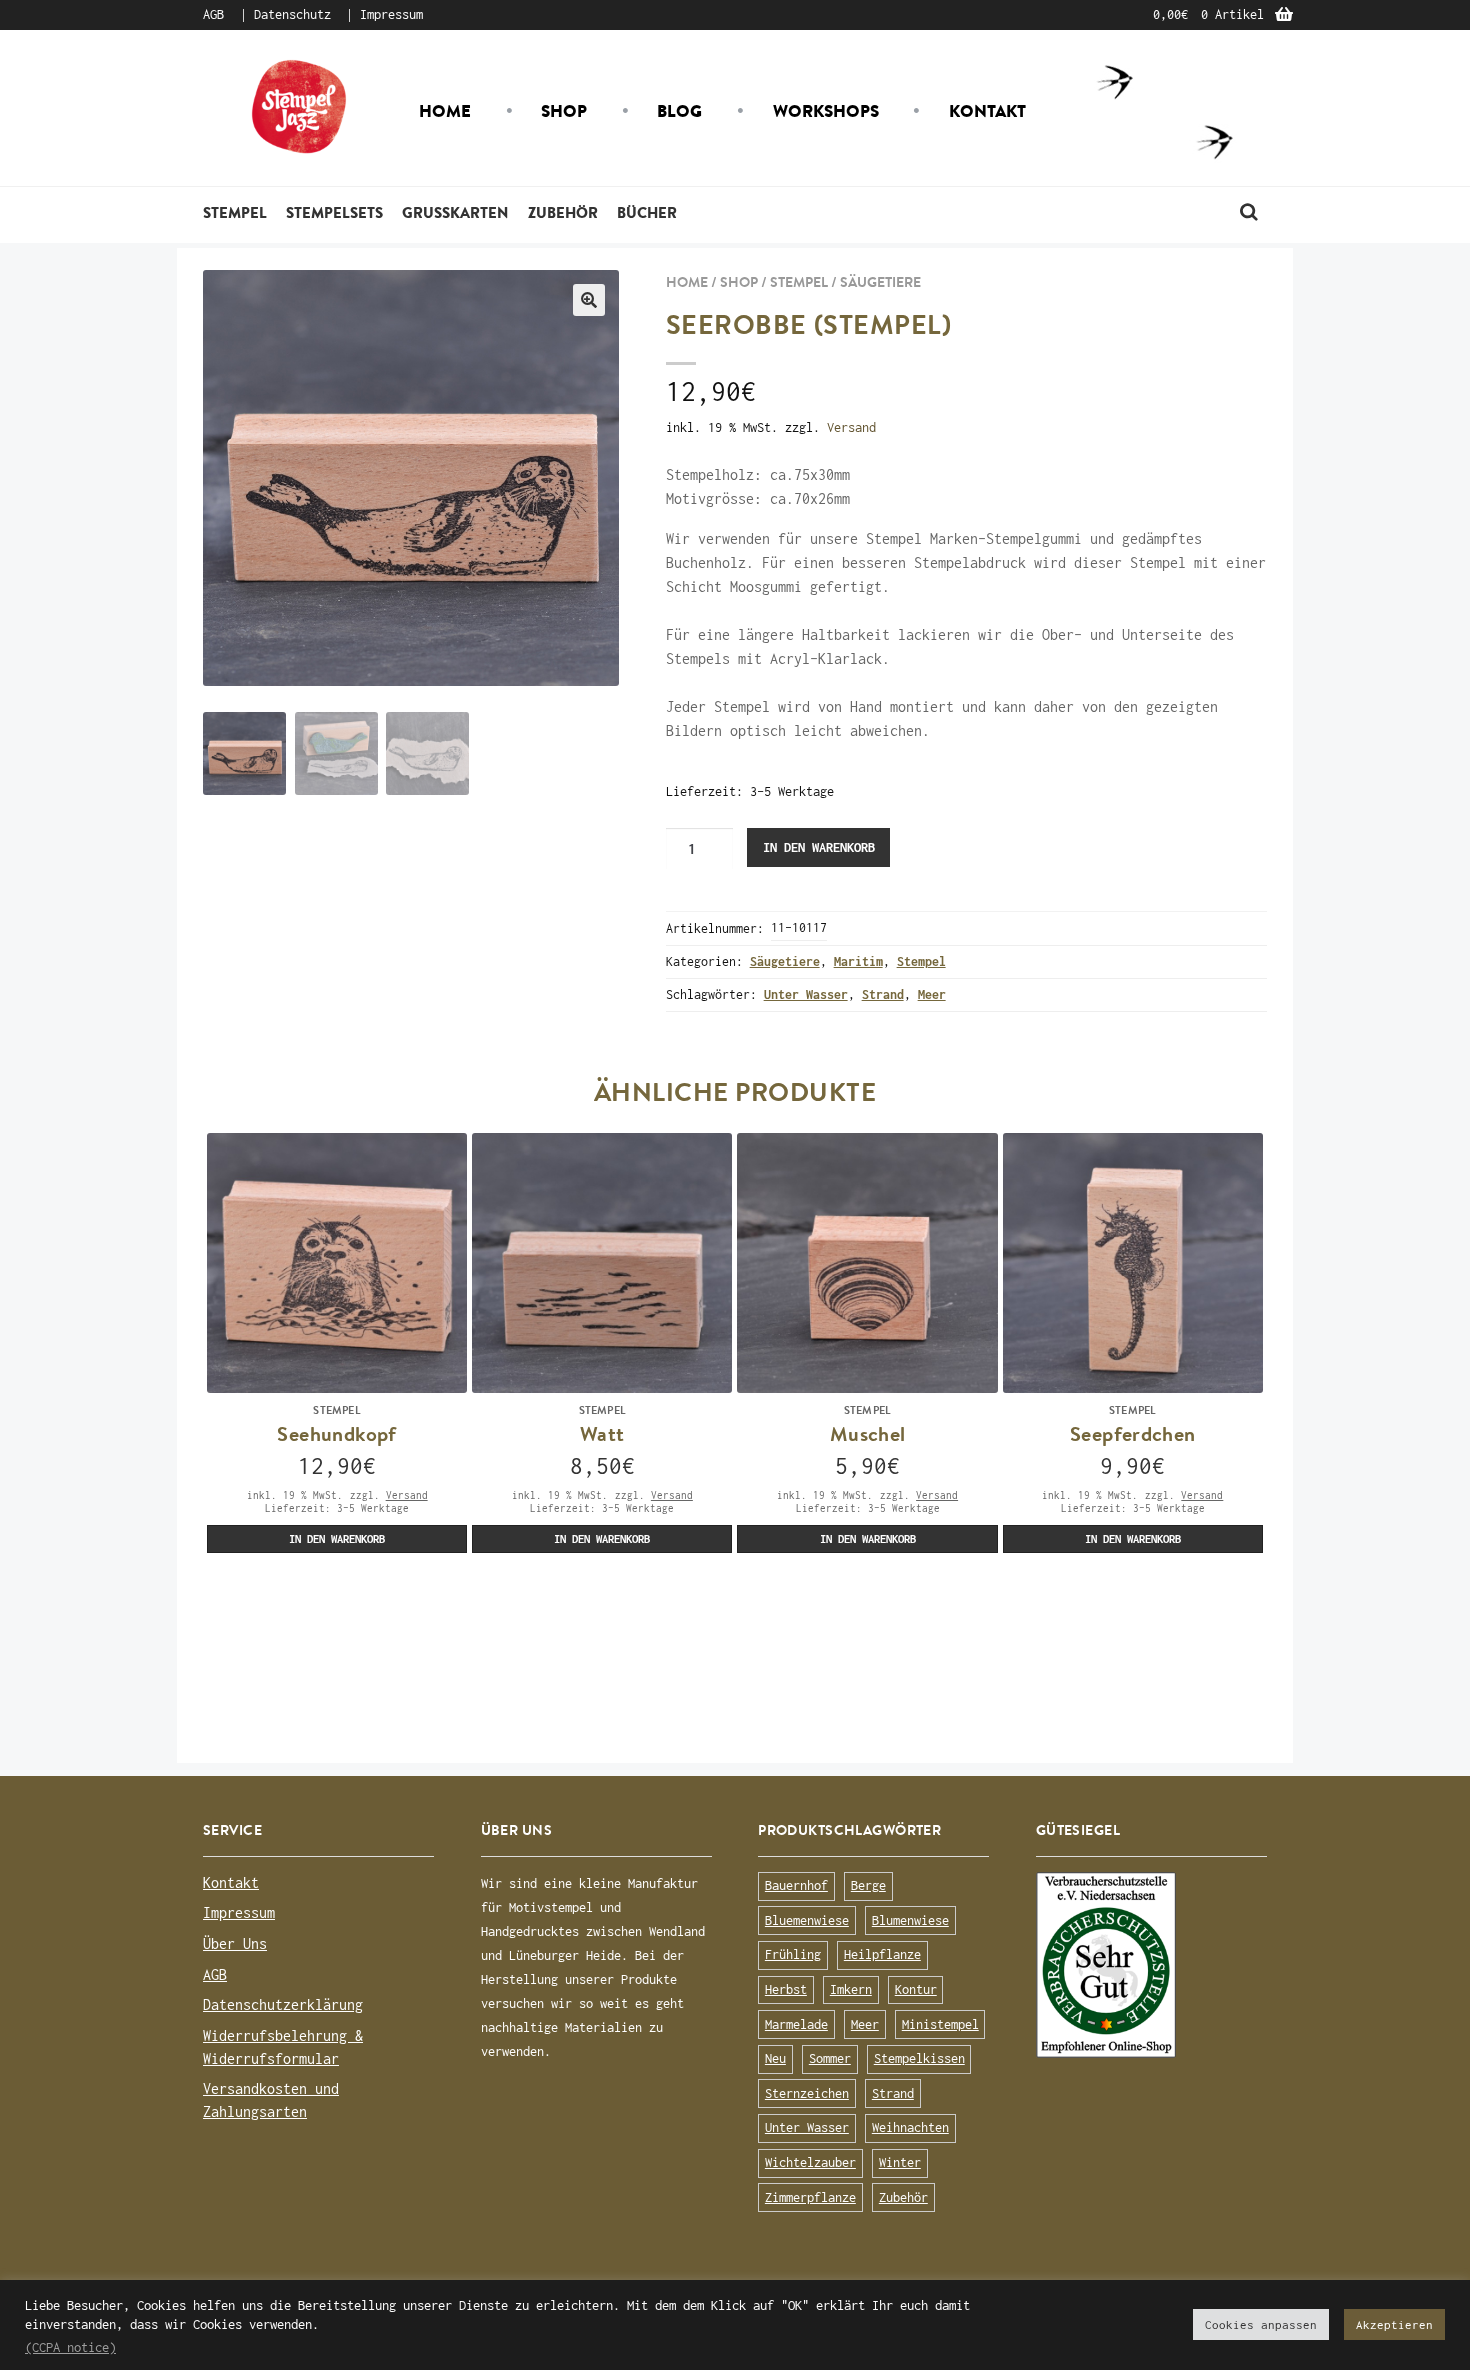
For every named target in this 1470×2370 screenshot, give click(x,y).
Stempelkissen (919, 2058)
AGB (213, 14)
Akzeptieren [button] (1394, 2324)
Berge (868, 1885)
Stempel (235, 212)
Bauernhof (796, 1885)
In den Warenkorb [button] (337, 1538)
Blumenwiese (910, 1920)
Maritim (858, 961)
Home (445, 111)
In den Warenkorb (819, 847)
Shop (564, 111)
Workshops (826, 111)
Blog (679, 111)
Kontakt (987, 111)
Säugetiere (880, 282)
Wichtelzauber (810, 2162)
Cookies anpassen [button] (1261, 2324)
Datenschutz (292, 14)
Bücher (647, 212)
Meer (932, 994)
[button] (589, 300)
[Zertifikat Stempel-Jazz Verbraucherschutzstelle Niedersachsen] (1151, 1965)
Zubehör (563, 212)
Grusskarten (455, 212)
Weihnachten (910, 2127)
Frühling (793, 1954)
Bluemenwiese (807, 1920)
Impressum (391, 14)
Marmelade (796, 2024)
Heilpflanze (882, 1954)
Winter (900, 2162)
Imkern (851, 1989)
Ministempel (940, 2024)
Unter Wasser (806, 994)
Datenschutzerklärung (283, 2004)
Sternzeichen (807, 2093)
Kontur (916, 1989)
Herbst (786, 1989)
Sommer (830, 2058)
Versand (851, 427)
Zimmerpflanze (810, 2197)
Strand (883, 994)
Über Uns (235, 1943)
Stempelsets (334, 212)
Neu (775, 2058)
